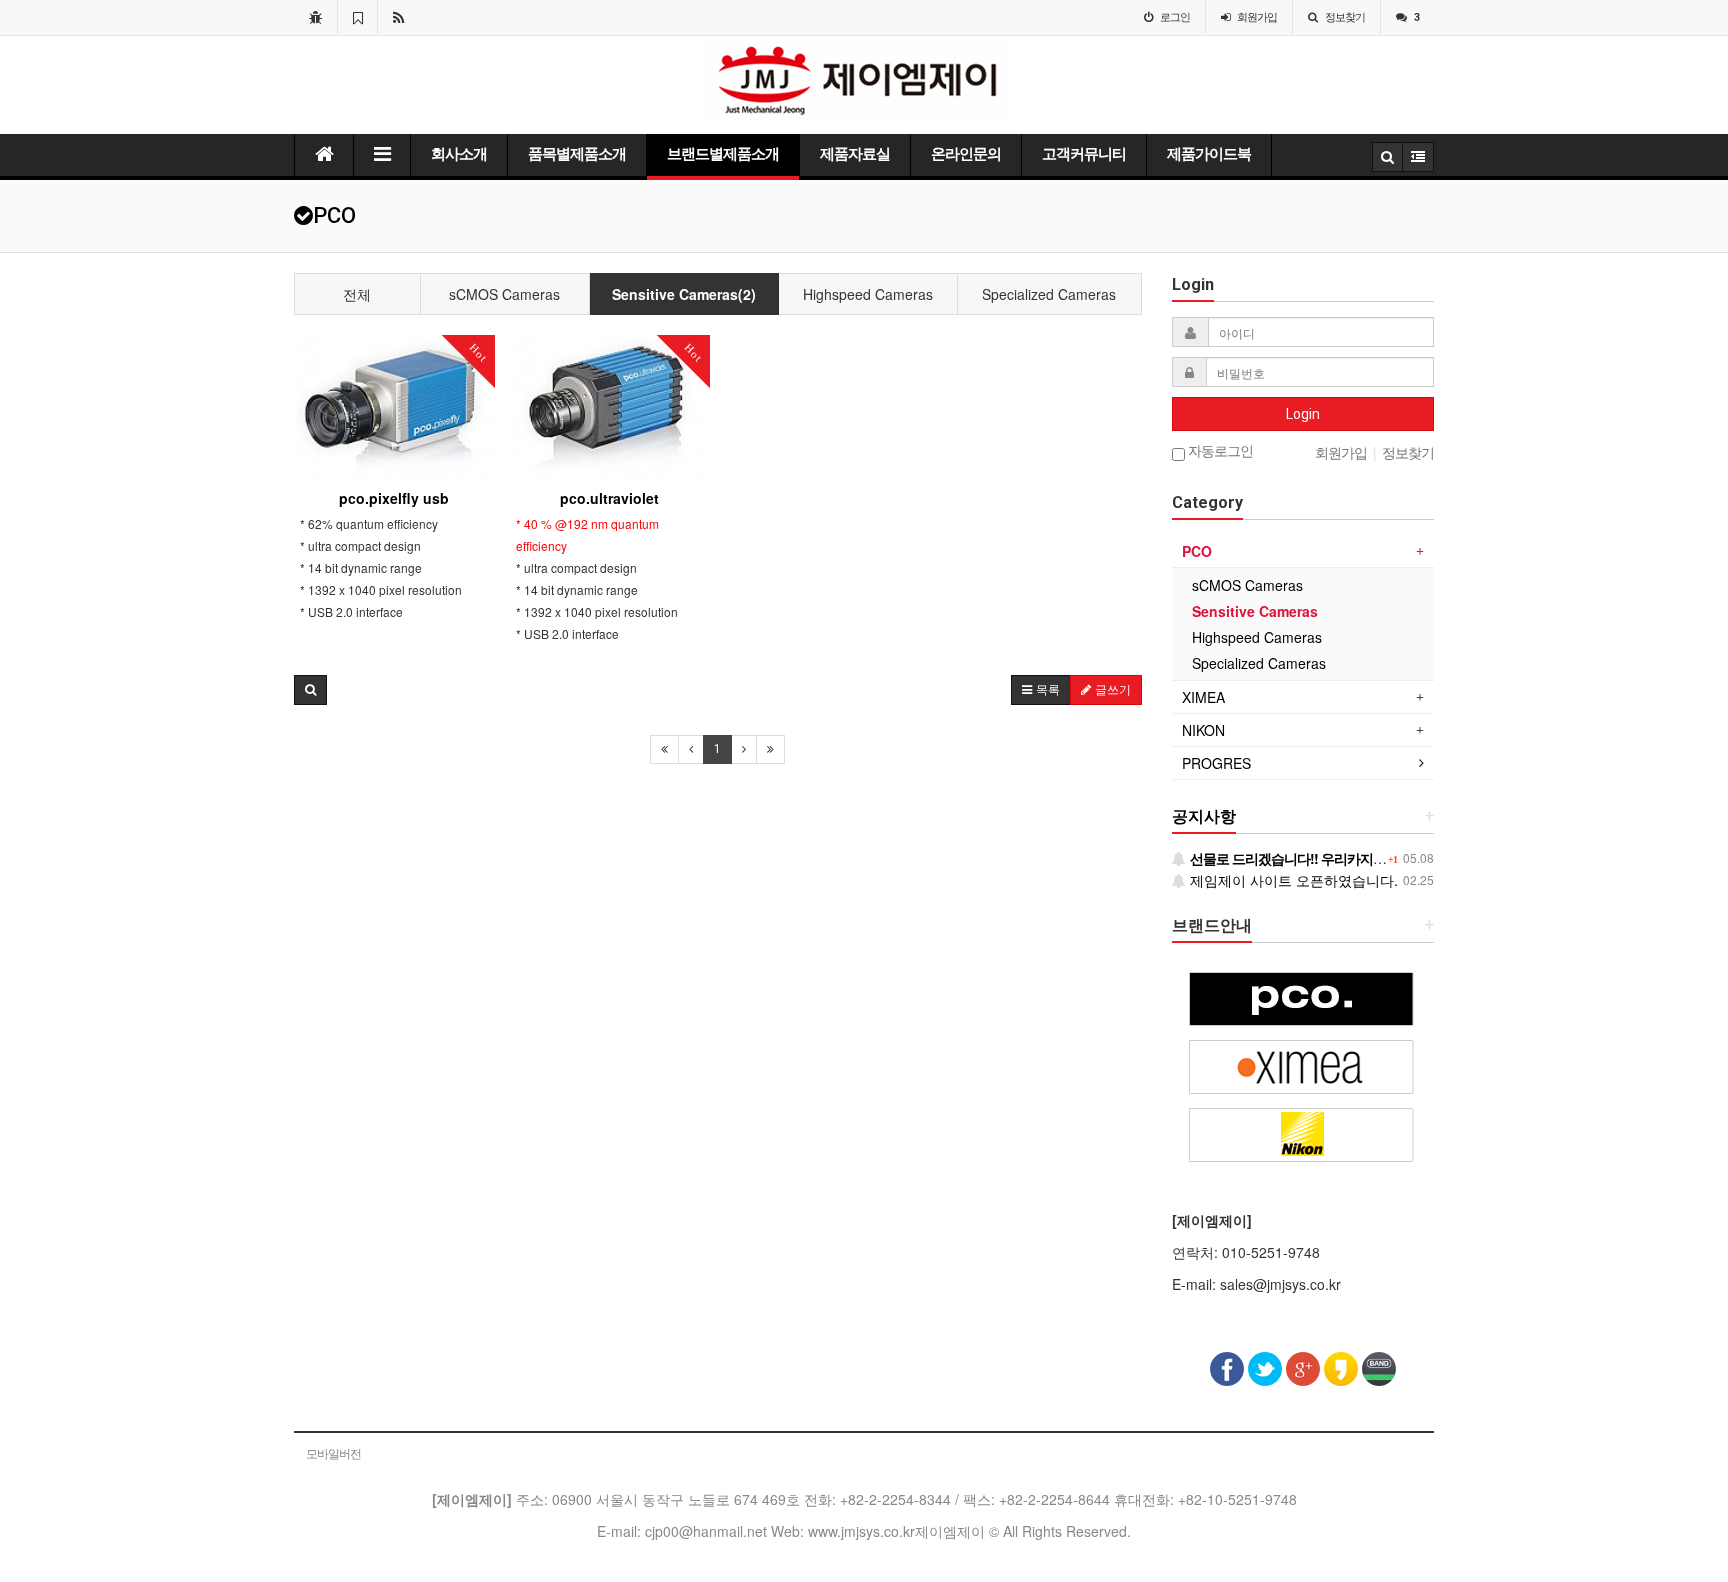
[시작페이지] (315, 17)
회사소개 (459, 154)
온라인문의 (966, 154)
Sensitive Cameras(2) (684, 294)
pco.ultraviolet (609, 498)
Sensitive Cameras (1255, 611)
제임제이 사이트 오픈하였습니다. (1292, 880)
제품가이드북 (1209, 154)
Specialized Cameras (1049, 294)
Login (1303, 414)
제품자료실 (855, 154)
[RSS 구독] (398, 17)
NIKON (1203, 730)
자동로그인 (1219, 452)
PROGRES (1216, 763)
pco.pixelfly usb (394, 498)
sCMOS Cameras (504, 294)
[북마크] (357, 17)
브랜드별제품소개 (723, 154)
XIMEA (1203, 697)
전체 (357, 294)
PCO (1197, 551)
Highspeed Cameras (868, 294)
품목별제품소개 (577, 154)
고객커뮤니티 (1084, 154)
